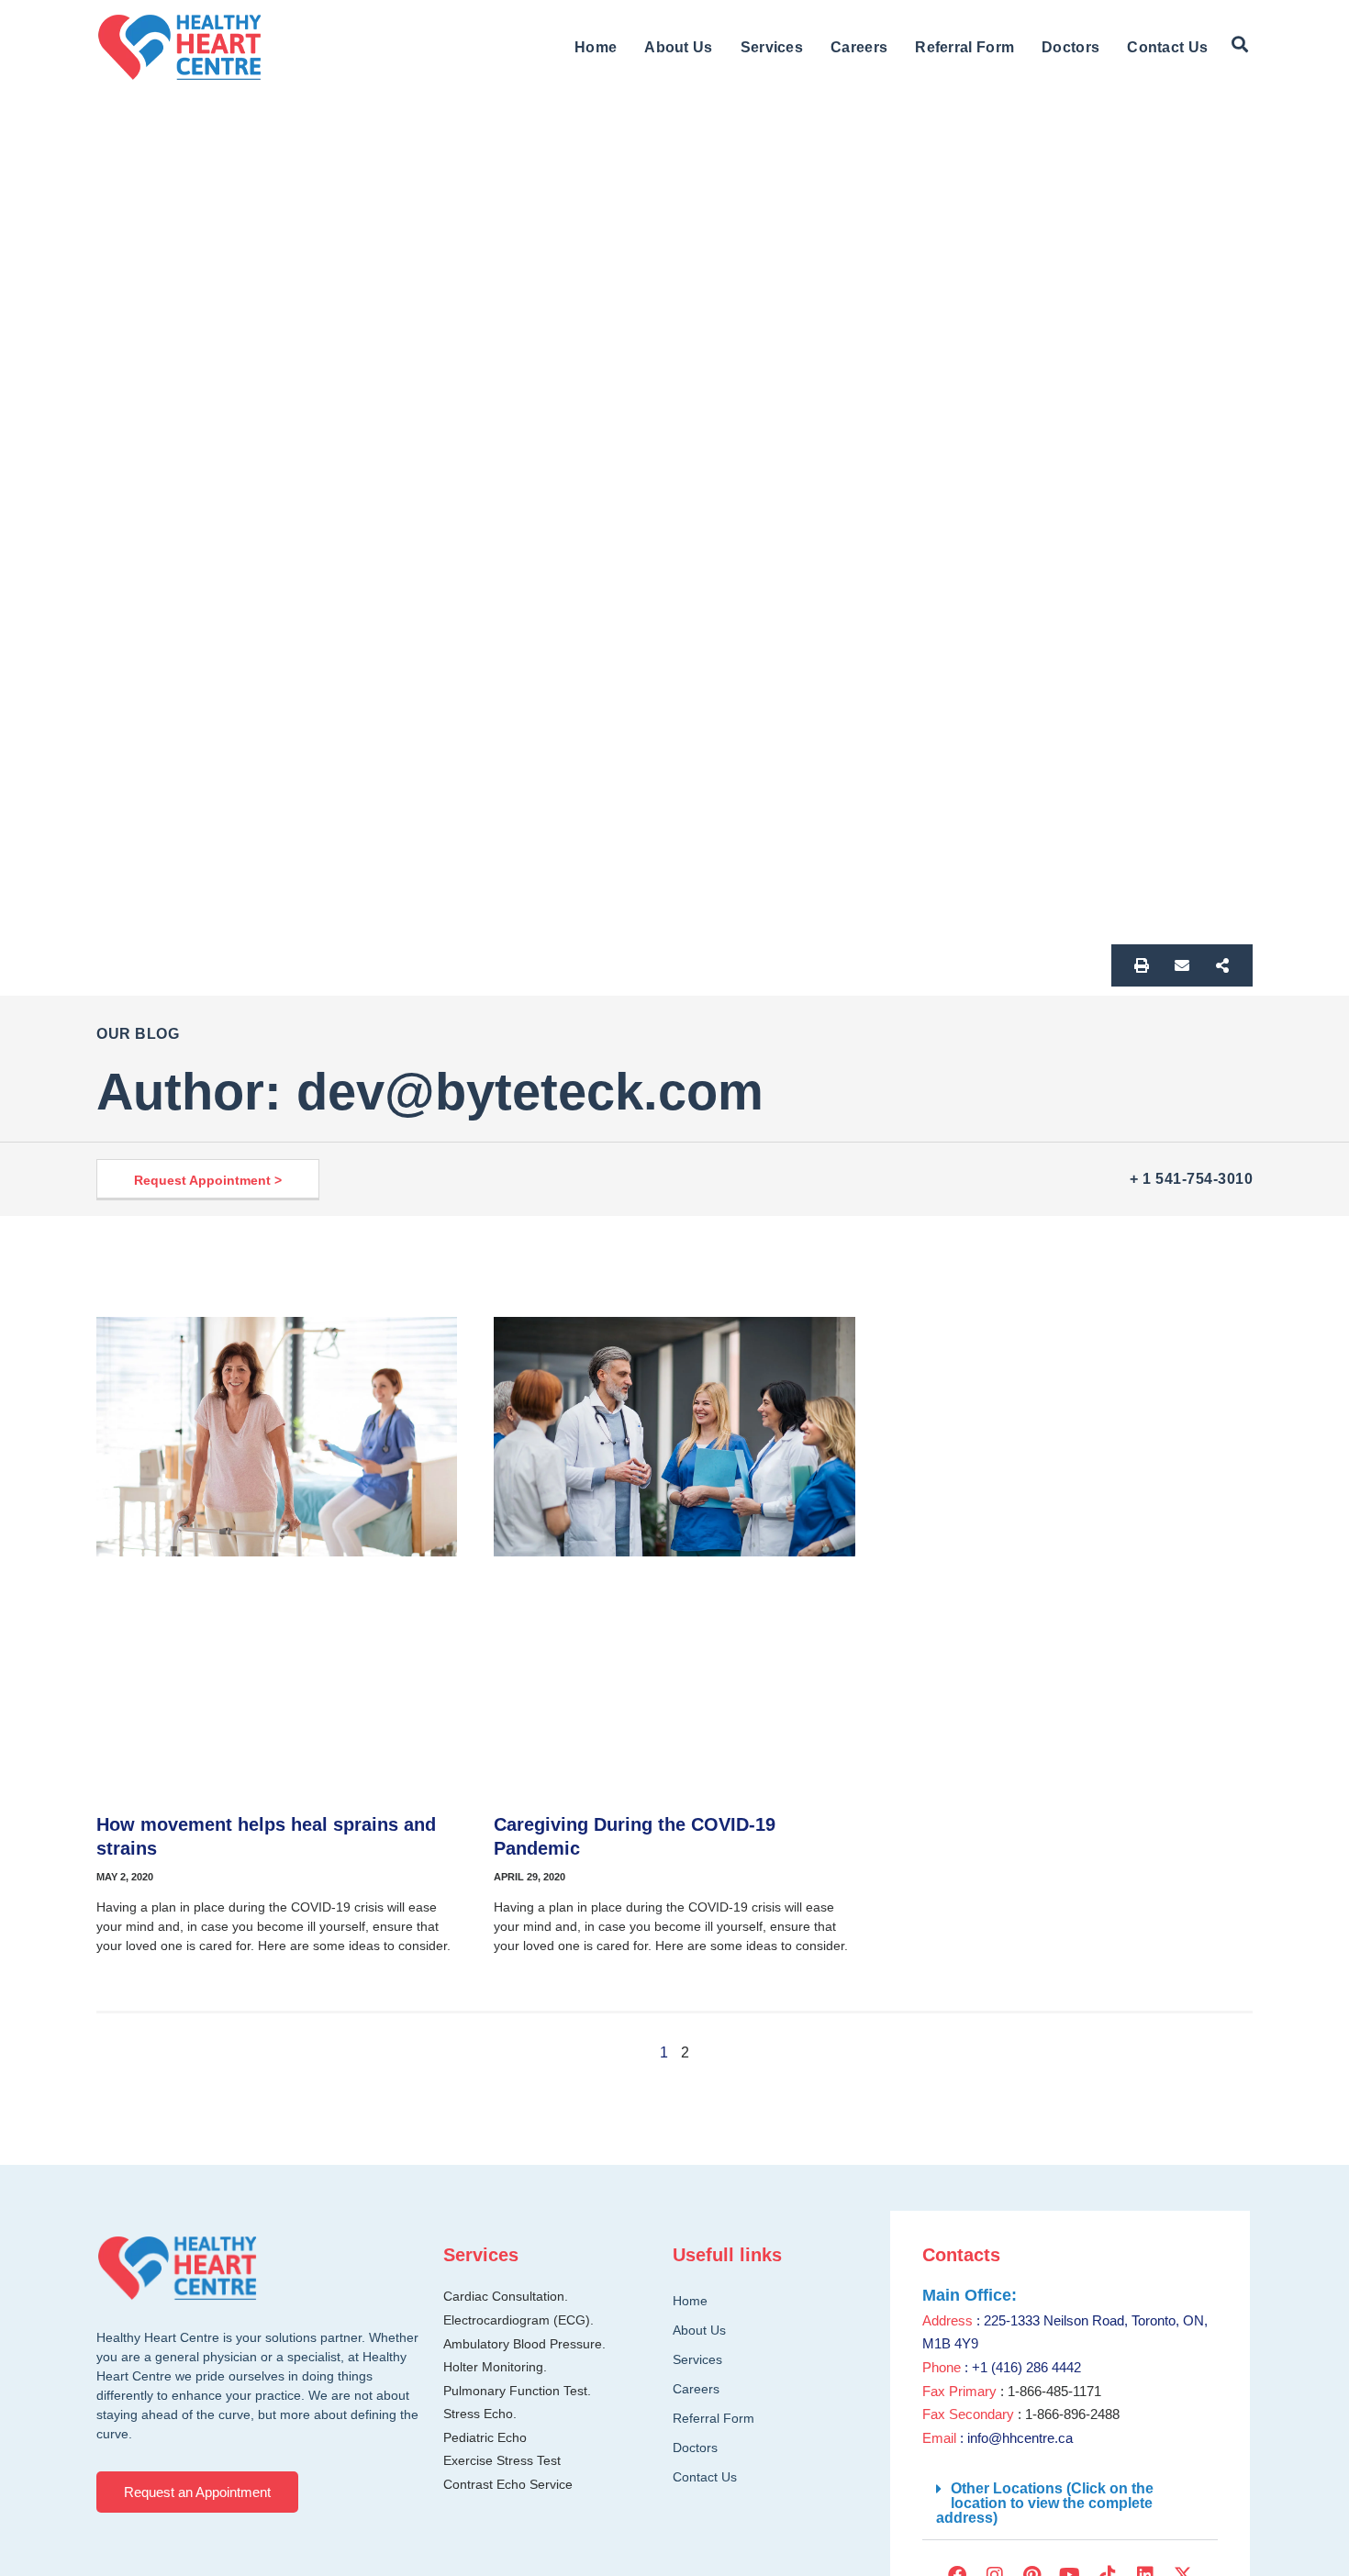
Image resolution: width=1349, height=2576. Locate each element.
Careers (859, 47)
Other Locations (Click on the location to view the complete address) (1045, 2503)
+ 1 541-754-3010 (1191, 1179)
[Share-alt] (1222, 965)
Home (596, 47)
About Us (678, 47)
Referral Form (964, 47)
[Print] (1142, 965)
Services (772, 47)
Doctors (1070, 47)
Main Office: (970, 2295)
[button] (1240, 45)
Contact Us (1167, 47)
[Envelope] (1182, 965)
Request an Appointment (197, 2492)
